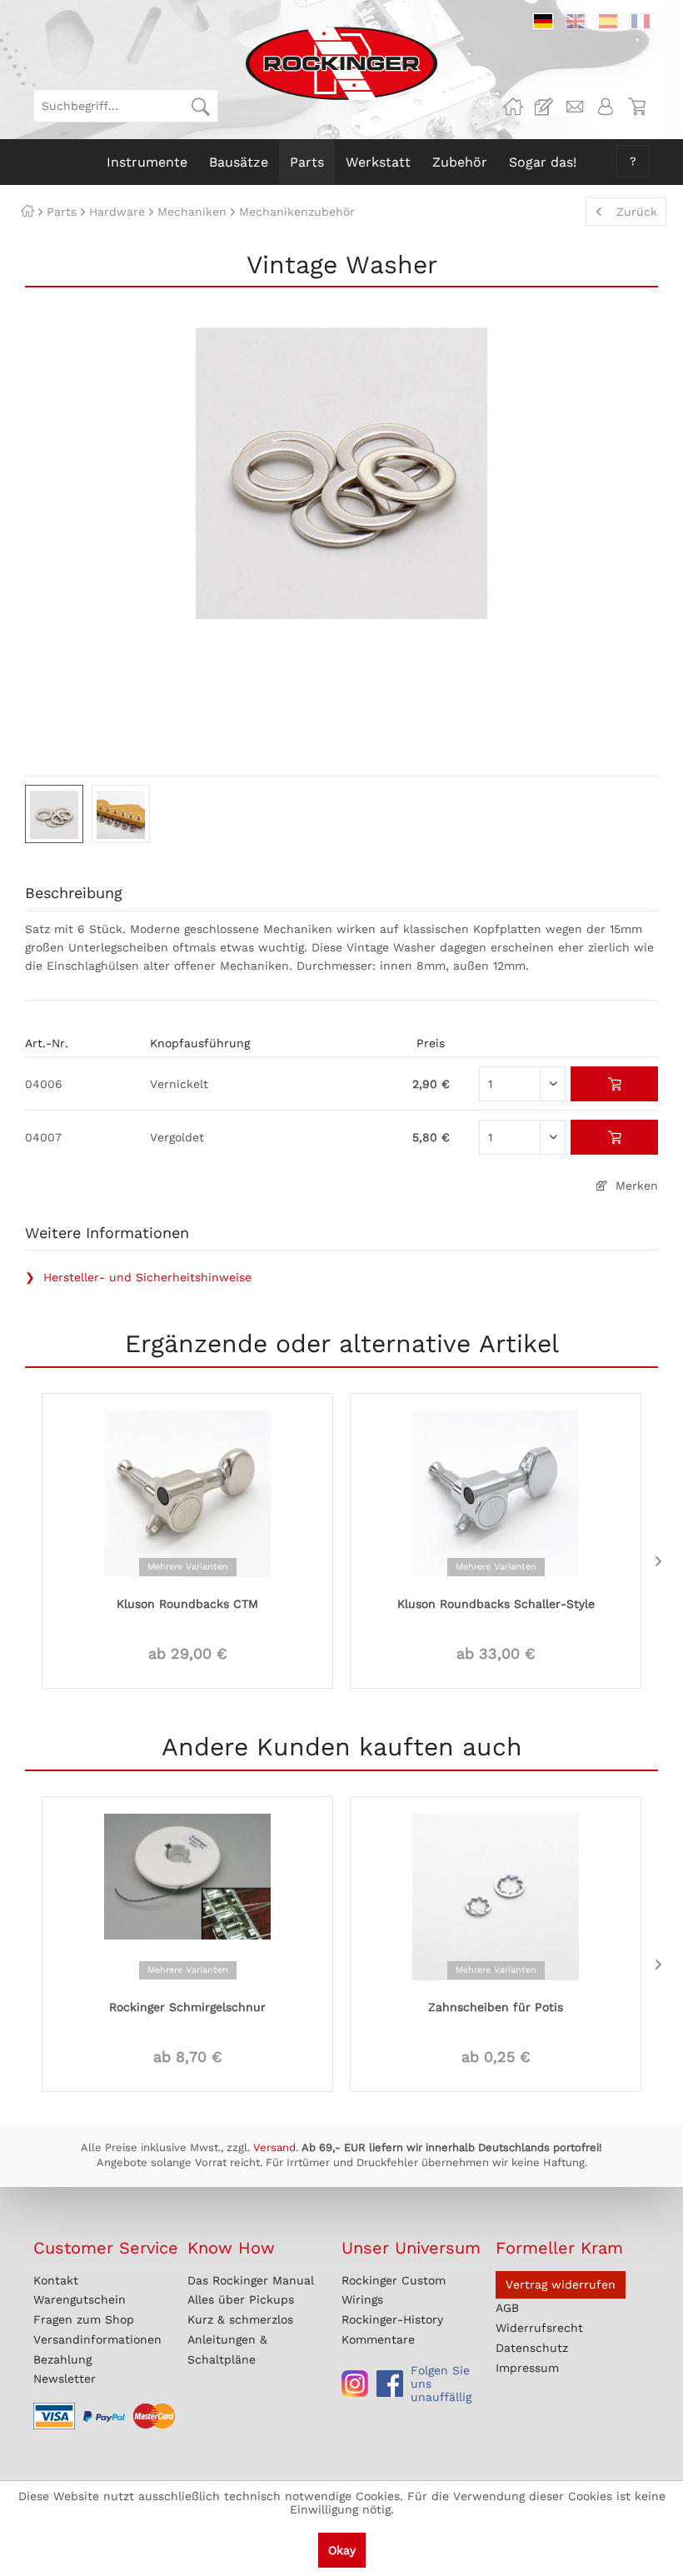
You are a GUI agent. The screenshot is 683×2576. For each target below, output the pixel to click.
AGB (507, 2308)
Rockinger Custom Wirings (394, 2290)
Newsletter (65, 2379)
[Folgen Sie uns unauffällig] (355, 2384)
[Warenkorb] (636, 107)
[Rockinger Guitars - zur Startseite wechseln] (341, 63)
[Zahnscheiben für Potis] (496, 1895)
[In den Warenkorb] (614, 1084)
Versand (274, 2147)
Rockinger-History (392, 2319)
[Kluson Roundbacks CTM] (187, 1492)
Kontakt (56, 2280)
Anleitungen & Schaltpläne (227, 2349)
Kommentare (378, 2339)
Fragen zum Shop (84, 2319)
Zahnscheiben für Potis (496, 2007)
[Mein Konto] (606, 107)
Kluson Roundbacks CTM (187, 1604)
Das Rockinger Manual (251, 2280)
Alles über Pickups (241, 2299)
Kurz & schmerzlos (240, 2319)
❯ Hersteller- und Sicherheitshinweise (138, 1277)
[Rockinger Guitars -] (513, 107)
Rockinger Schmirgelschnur (187, 2007)
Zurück (637, 212)
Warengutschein (80, 2299)
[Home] (27, 212)
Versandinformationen (97, 2339)
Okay (342, 2550)
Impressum (527, 2368)
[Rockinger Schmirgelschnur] (187, 1895)
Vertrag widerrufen (561, 2284)
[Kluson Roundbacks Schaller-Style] (496, 1492)
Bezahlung (62, 2359)
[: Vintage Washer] (54, 814)
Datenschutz (532, 2348)
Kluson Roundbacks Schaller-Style (496, 1604)
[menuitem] (126, 106)
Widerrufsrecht (539, 2328)
